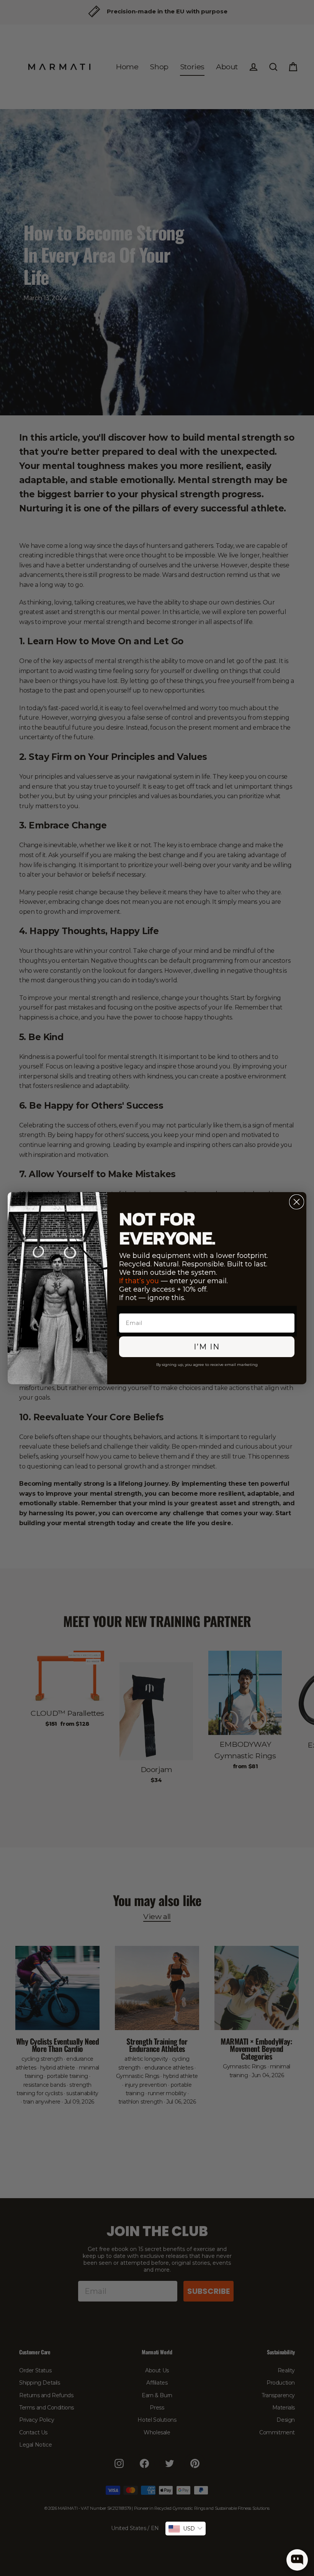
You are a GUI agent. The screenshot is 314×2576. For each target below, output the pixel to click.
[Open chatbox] (297, 2560)
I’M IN (207, 1347)
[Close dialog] (297, 1202)
